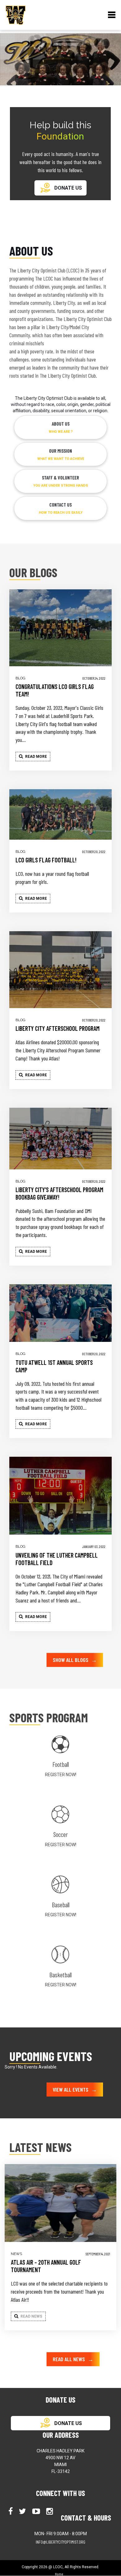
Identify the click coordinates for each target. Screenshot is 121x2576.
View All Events (75, 2089)
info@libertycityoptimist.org (60, 2542)
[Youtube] (37, 2511)
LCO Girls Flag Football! (46, 860)
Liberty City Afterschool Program (58, 1028)
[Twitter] (23, 2511)
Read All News (73, 2359)
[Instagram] (50, 2511)
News (16, 2254)
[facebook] (11, 2511)
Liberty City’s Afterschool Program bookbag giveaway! (59, 1193)
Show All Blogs (75, 1660)
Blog (20, 678)
